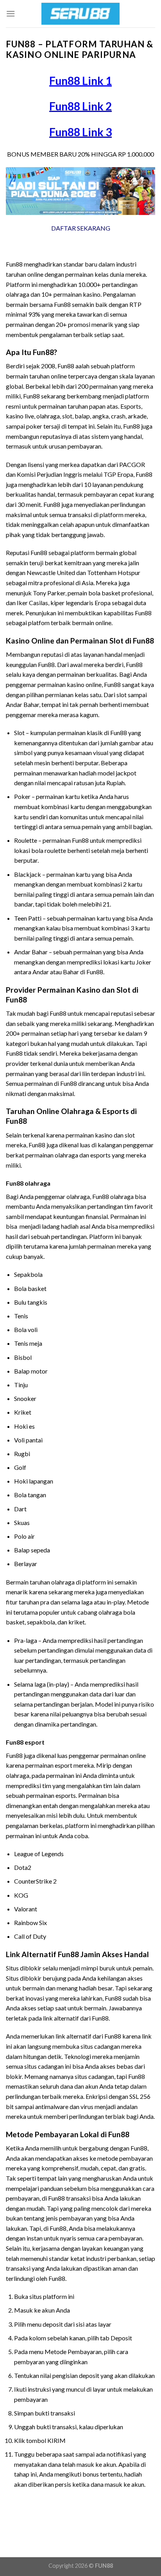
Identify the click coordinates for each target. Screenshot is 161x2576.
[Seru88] (80, 14)
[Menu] (11, 14)
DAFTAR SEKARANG (81, 228)
